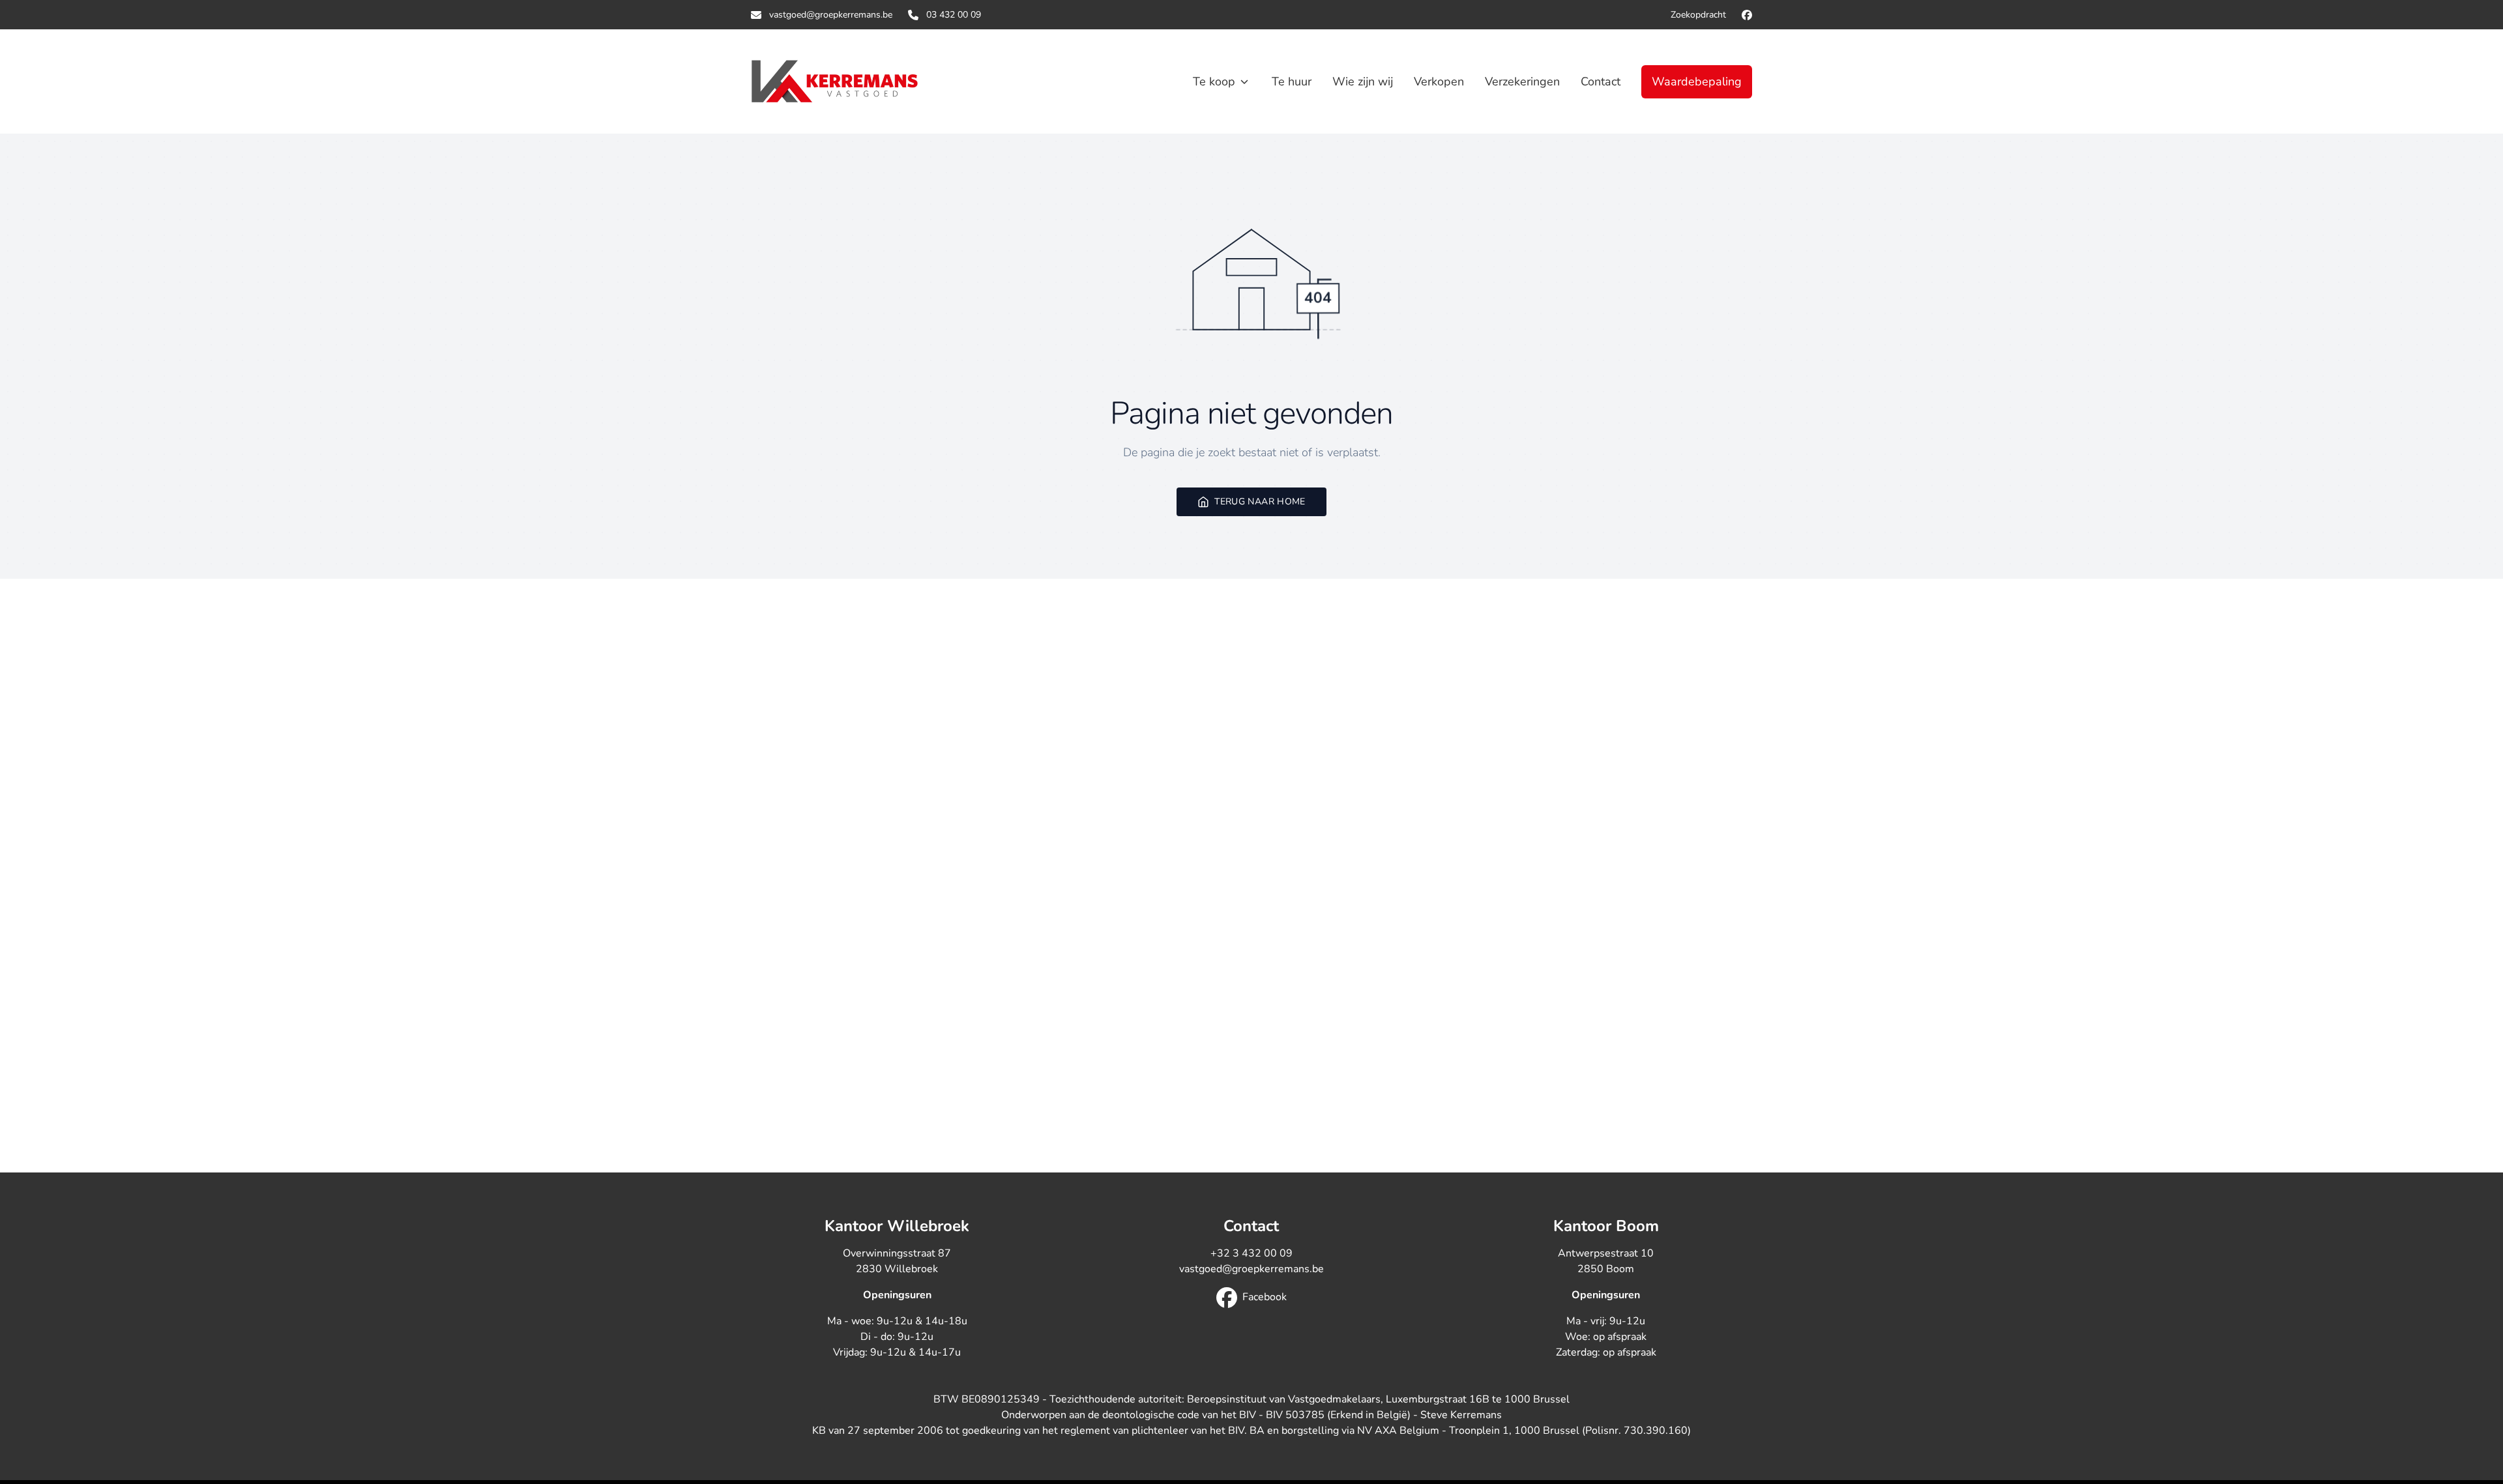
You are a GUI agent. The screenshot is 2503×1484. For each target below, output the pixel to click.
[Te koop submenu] (1244, 81)
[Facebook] (1747, 15)
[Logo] (834, 81)
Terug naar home (1260, 502)
